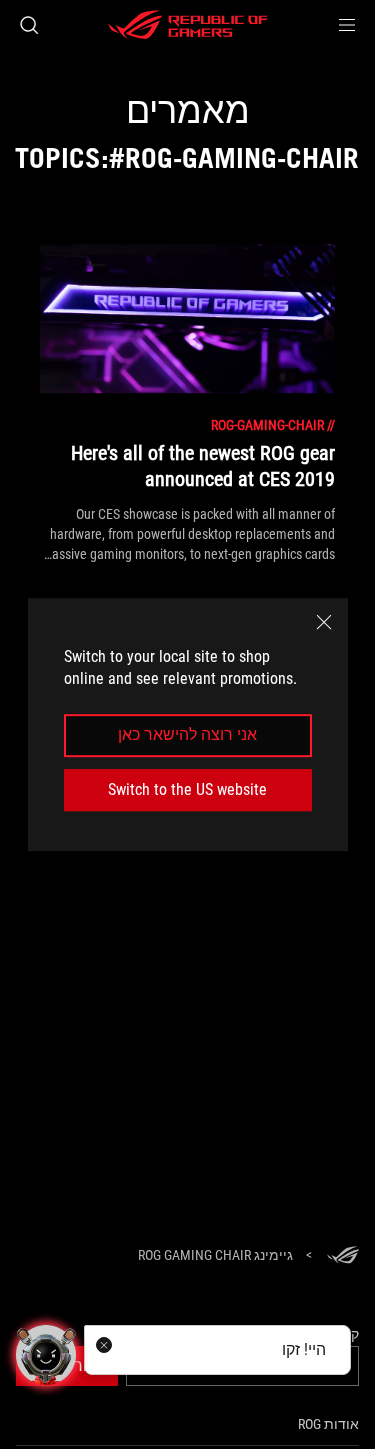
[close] (324, 622)
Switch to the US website (187, 789)
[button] (347, 25)
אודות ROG (328, 1424)
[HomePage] (343, 1256)
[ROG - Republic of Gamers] (188, 25)
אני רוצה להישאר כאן (187, 735)
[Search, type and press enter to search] (28, 25)
